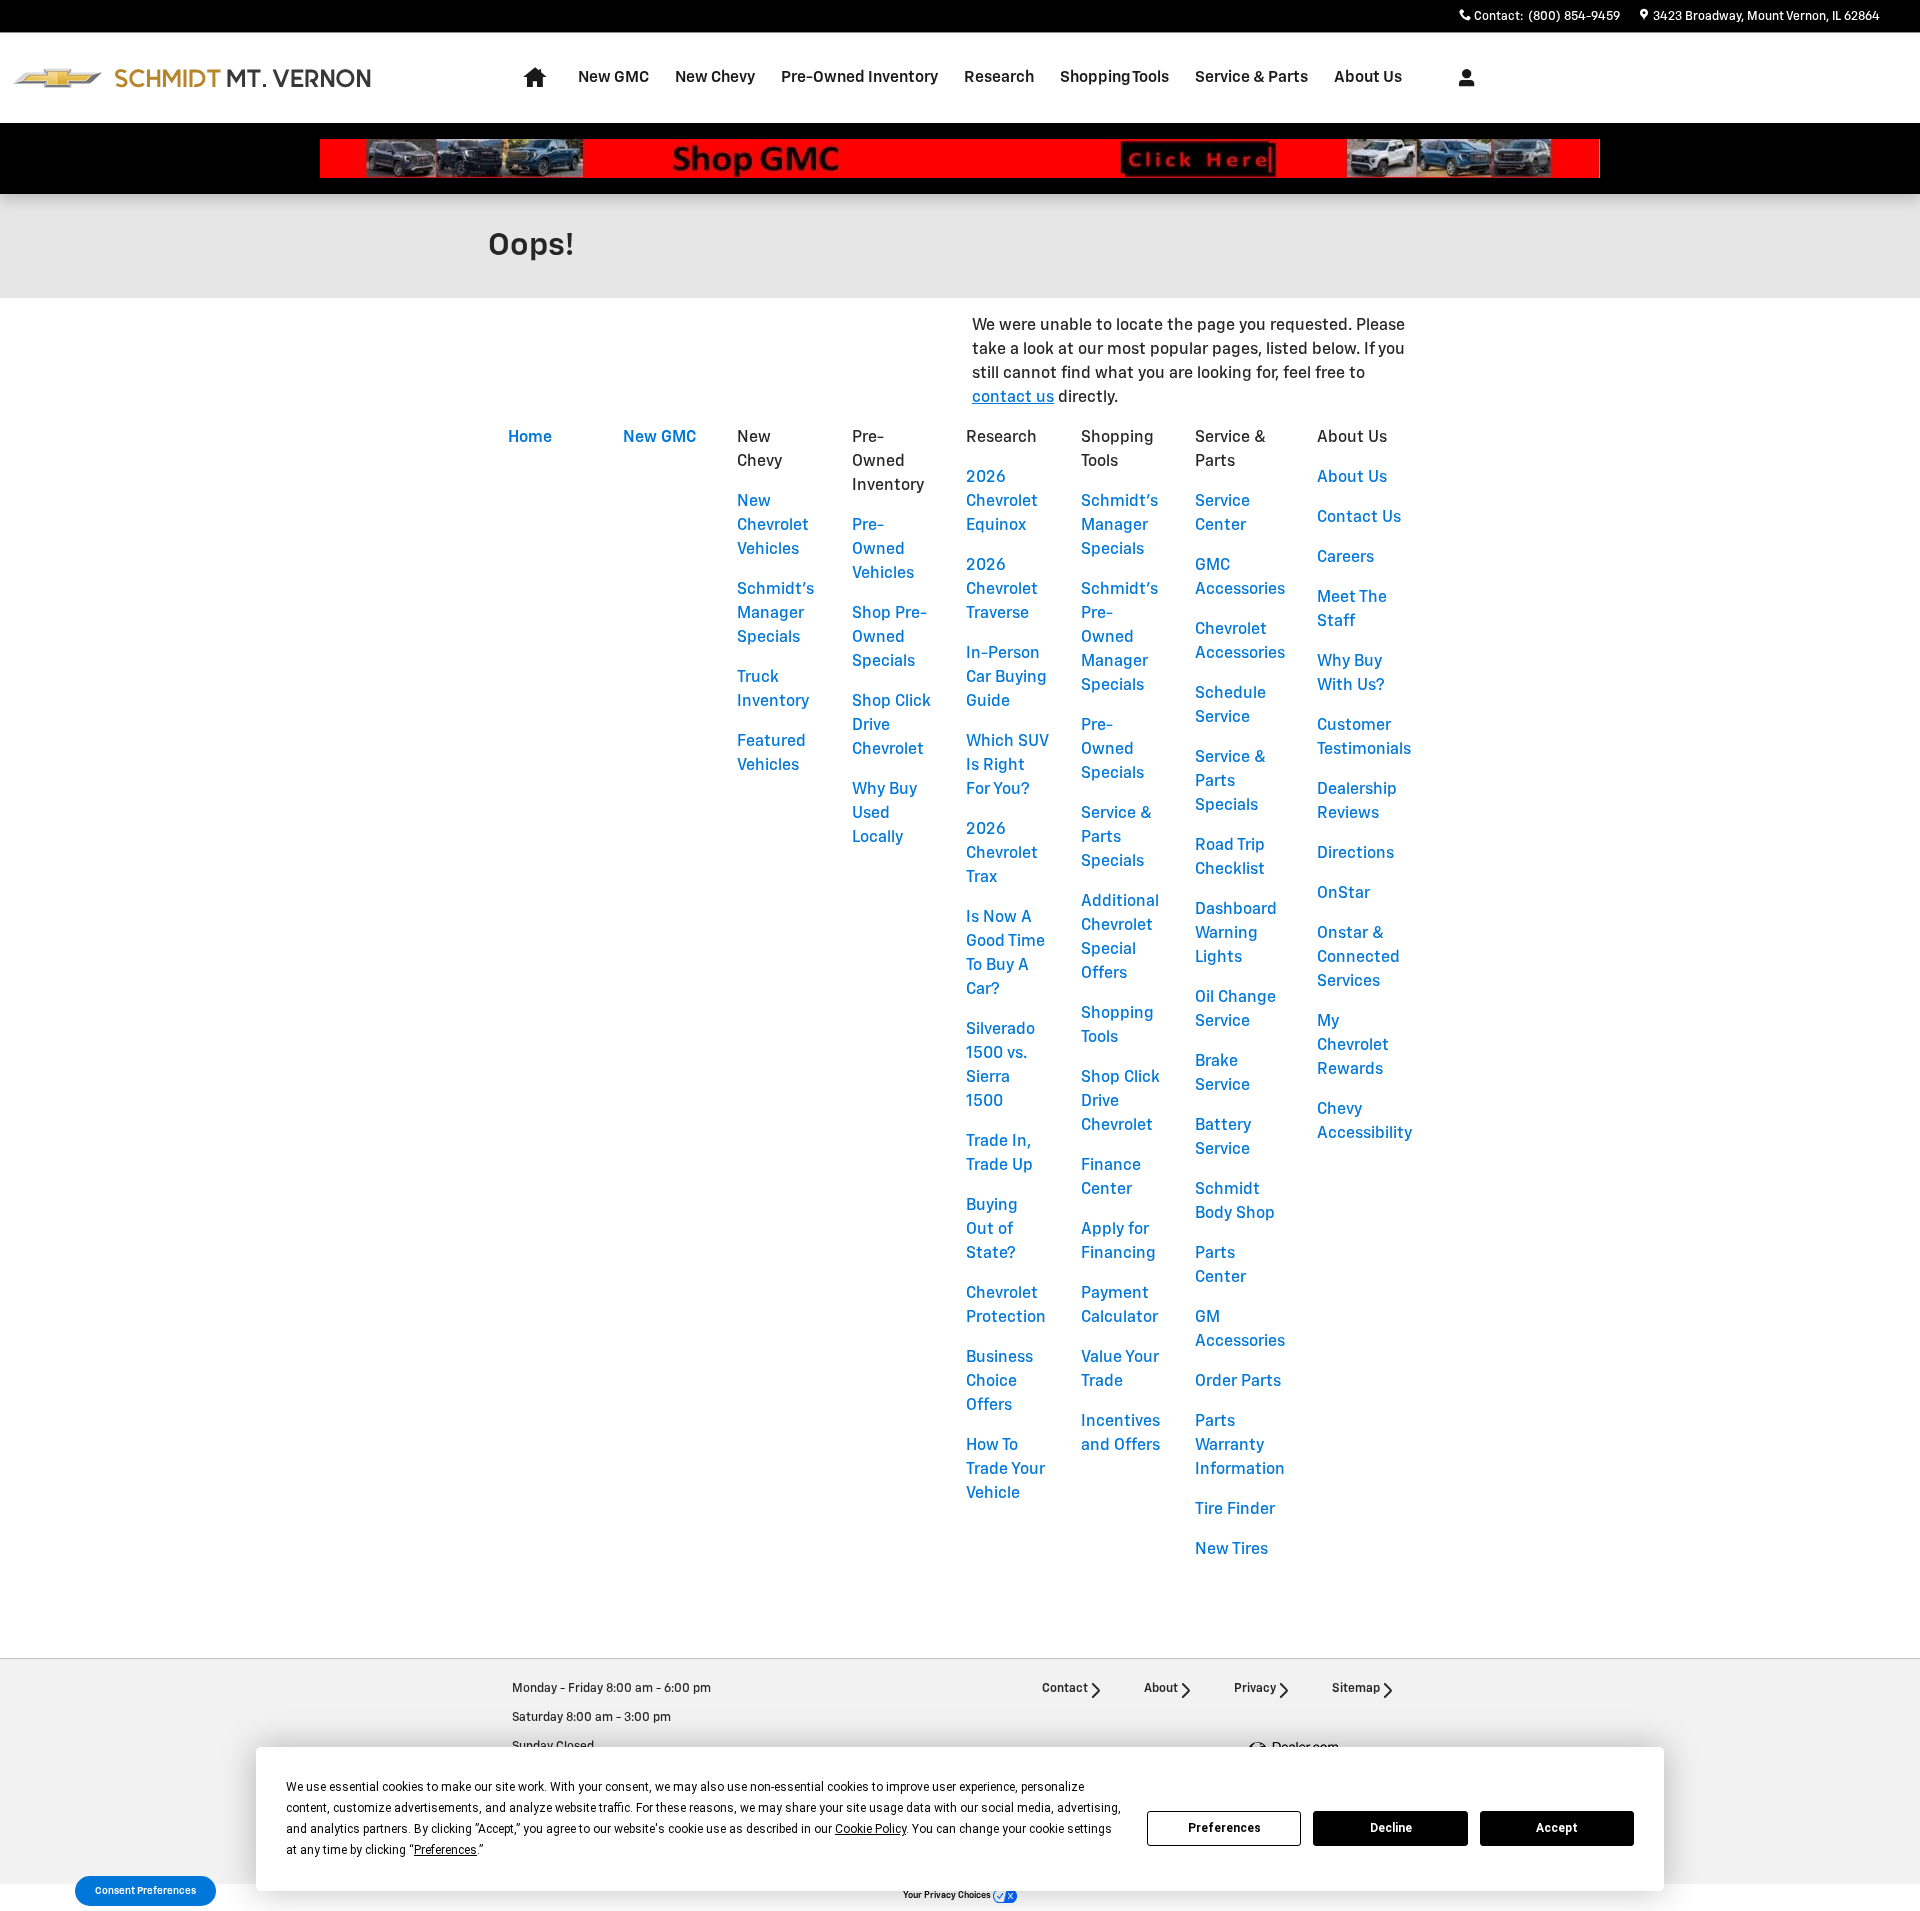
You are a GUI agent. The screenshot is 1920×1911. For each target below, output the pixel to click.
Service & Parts (1251, 77)
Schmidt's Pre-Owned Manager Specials (1119, 638)
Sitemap (1356, 1689)
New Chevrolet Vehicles (773, 526)
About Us (1368, 77)
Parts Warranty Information (1240, 1446)
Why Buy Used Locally (884, 814)
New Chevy (715, 77)
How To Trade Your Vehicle (1005, 1470)
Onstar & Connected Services (1358, 958)
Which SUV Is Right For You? (1007, 766)
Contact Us (1359, 518)
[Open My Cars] (1461, 78)
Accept (1557, 1828)
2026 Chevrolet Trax (1002, 854)
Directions (1355, 854)
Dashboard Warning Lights (1236, 934)
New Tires (1231, 1550)
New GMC (613, 77)
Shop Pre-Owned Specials (889, 638)
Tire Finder (1235, 1510)
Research (999, 77)
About (1161, 1689)
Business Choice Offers (999, 1382)
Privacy (1255, 1689)
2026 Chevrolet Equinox (1002, 502)
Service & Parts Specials (1116, 838)
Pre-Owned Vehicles (883, 550)
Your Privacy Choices (948, 1895)
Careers (1345, 558)
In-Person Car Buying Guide (1006, 678)
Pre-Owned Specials (1112, 750)
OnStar (1343, 894)
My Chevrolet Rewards (1353, 1046)
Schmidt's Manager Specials (775, 614)
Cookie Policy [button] (870, 1829)
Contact (1065, 1689)
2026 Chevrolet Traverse (1002, 590)
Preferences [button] (445, 1850)
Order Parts (1238, 1382)
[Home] (57, 78)
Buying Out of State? (992, 1230)
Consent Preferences (145, 1891)
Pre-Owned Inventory (859, 77)
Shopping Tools (1114, 77)
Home (530, 438)
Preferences (1224, 1828)
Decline (1391, 1828)
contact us (1013, 398)
